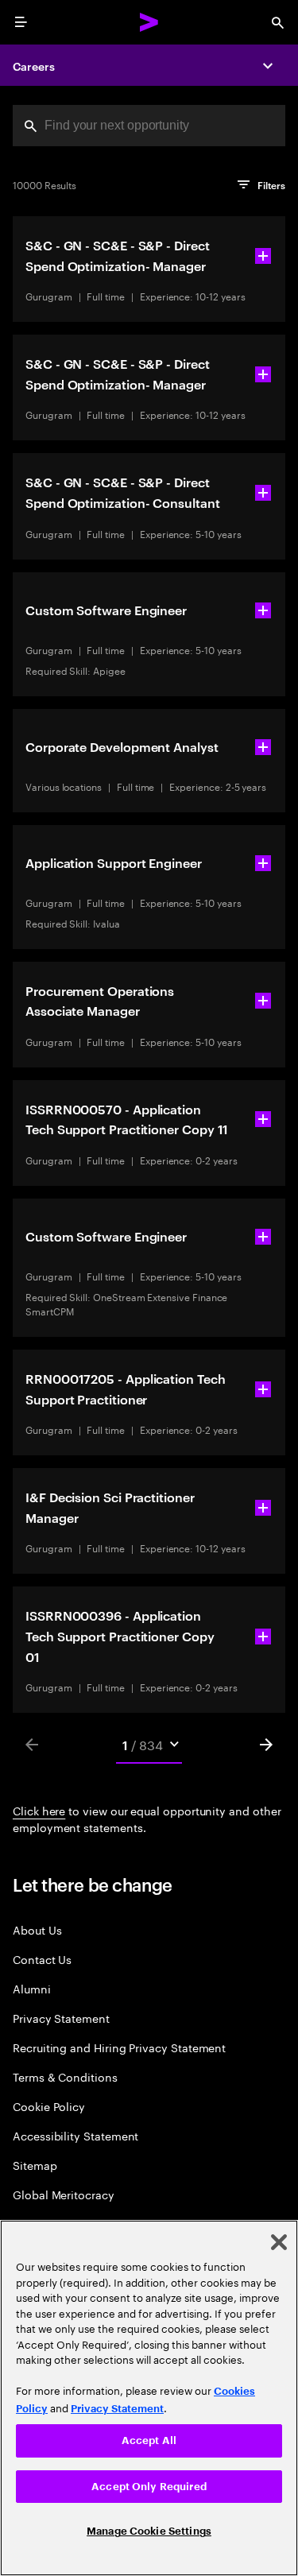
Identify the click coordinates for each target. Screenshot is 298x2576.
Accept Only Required (149, 2487)
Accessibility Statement (75, 2135)
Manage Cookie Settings (149, 2531)
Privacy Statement (61, 2018)
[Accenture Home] (149, 22)
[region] (149, 2398)
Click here (39, 1810)
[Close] (279, 2242)
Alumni (32, 1988)
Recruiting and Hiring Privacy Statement (119, 2047)
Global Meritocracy (64, 2194)
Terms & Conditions (65, 2076)
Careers (34, 66)
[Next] (266, 1745)
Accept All (149, 2440)
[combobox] (149, 126)
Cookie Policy (49, 2106)
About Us (37, 1929)
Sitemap (35, 2165)
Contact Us (42, 1959)
